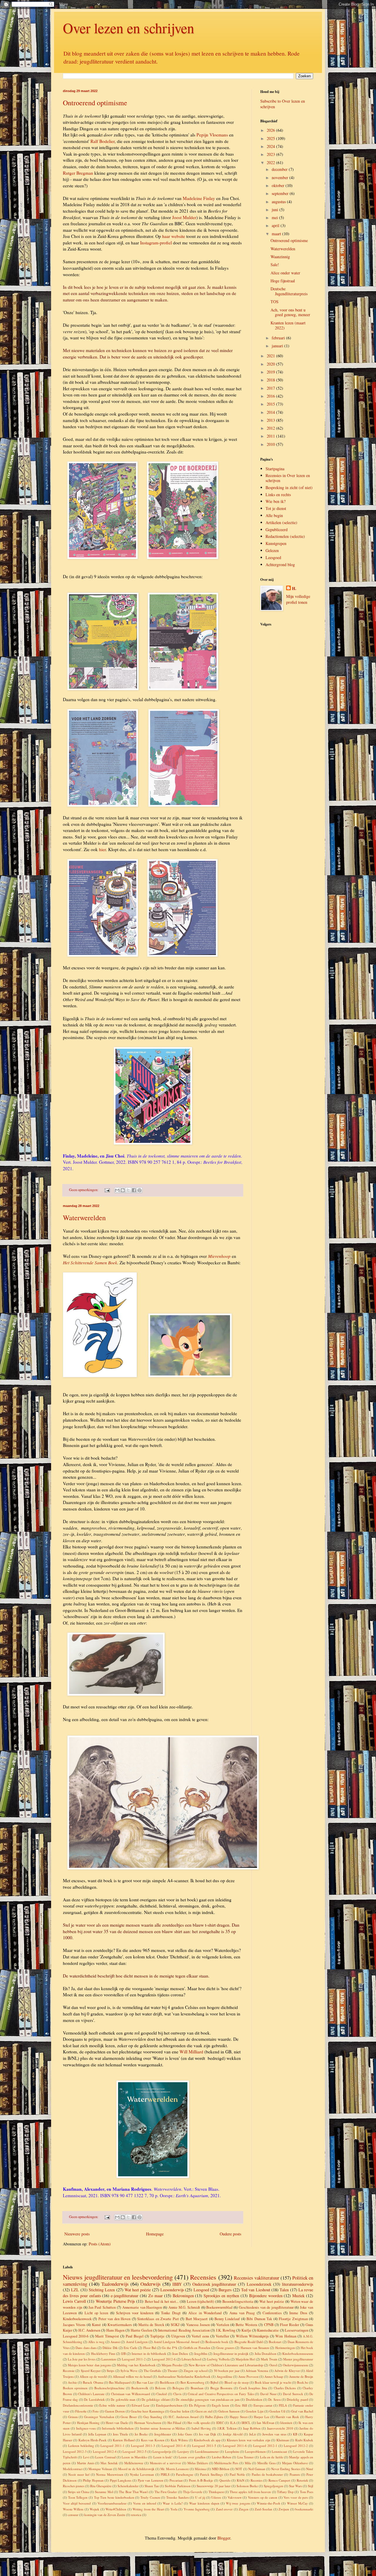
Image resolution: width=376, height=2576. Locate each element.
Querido (225, 2480)
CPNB (269, 2325)
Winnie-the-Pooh (268, 2503)
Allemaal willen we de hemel (132, 2376)
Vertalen (223, 2325)
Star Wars (296, 2486)
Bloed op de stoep (237, 2382)
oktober (279, 185)
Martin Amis (86, 2463)
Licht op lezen (96, 2313)
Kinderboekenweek (77, 2319)
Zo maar (156, 2296)
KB (295, 2434)
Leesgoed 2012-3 (75, 2451)
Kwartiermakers (120, 2325)
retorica (136, 2515)
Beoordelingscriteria (238, 2301)
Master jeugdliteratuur (298, 2359)
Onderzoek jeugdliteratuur (214, 2284)
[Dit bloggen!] (123, 1190)
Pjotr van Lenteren (151, 2480)
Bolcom (160, 2388)
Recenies (256, 2480)
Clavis (177, 2394)
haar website (174, 236)
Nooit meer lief (79, 2474)
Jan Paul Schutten (102, 2307)
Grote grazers (225, 2348)
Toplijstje (157, 2336)
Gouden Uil (277, 2411)
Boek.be (303, 2382)
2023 (271, 154)
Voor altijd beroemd (77, 2503)
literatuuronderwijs (298, 2284)
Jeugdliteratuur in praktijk (231, 2354)
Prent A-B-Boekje (201, 2480)
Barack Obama (93, 2382)
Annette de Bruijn (301, 2376)
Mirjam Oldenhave (295, 2463)
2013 (271, 420)
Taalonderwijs (115, 2284)
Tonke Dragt (171, 2313)
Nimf (310, 2469)
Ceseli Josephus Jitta (253, 2388)
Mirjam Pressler (172, 2365)
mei (275, 217)
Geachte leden (180, 2411)
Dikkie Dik (110, 2348)
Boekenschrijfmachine (109, 2388)
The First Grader (166, 2492)
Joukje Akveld (233, 2434)
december (280, 169)
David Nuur (268, 2394)
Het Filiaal (174, 2423)
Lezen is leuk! (163, 2457)
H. (294, 588)
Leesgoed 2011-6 (235, 2446)
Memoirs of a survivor (166, 2463)
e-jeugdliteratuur (125, 2296)
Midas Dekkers (198, 2463)
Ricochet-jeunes (74, 2486)
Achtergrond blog (280, 565)
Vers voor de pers (296, 2497)
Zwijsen (284, 2509)
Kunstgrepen (276, 543)
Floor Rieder (289, 2325)
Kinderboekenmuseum (298, 2354)
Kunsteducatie (268, 2330)
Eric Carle (130, 2348)
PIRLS (165, 2474)
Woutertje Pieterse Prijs (115, 2301)
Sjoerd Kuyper (91, 2371)
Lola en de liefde (272, 2457)
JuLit (252, 2434)
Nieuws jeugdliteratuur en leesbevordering (118, 2277)
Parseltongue (185, 2474)
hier (102, 849)
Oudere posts (230, 2234)
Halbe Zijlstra (214, 2417)
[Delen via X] (128, 1190)
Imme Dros (298, 2313)
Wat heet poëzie (138, 2290)
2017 (271, 388)
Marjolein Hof (245, 2359)
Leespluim (232, 2451)
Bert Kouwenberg (192, 2382)
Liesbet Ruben (221, 2457)
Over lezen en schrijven (129, 28)
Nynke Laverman (142, 2474)
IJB (123, 2354)
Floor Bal (150, 2348)
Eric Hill (241, 2405)
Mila (248, 2463)
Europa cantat (263, 2405)
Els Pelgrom (197, 2405)
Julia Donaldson (266, 2354)
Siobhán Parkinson (178, 2486)
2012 (271, 428)
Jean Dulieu (180, 2354)
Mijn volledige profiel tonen (298, 599)
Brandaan (197, 2388)
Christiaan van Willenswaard (131, 2394)
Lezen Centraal (105, 2457)
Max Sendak (109, 2463)
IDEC (220, 2423)
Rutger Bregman (78, 173)
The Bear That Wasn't (134, 2492)
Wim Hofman (286, 2336)
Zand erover (224, 2509)
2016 (271, 396)
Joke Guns (185, 2434)
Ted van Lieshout (256, 2290)
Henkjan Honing (88, 2423)
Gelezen (272, 550)
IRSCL (246, 2423)
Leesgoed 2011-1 (113, 2446)
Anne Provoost (248, 2376)
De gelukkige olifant (156, 2399)
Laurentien (109, 2359)
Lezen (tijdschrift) (201, 2301)
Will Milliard (191, 2052)
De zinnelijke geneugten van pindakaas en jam (208, 2399)
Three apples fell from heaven (250, 2492)
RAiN (241, 2480)
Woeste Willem (73, 2509)
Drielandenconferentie (78, 2405)
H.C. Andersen (89, 2330)
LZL (75, 2290)
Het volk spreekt (199, 2423)
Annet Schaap (274, 2376)
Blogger (224, 2538)
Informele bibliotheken (118, 2428)
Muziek (298, 2296)
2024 (271, 146)
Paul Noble (237, 2474)
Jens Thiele (120, 2434)
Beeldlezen (167, 2382)
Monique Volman (100, 2469)
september (281, 193)
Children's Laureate (91, 2394)
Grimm (73, 2417)
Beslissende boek (217, 2342)
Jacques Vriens (74, 2325)
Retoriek (302, 2480)
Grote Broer (129, 2417)
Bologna (178, 2388)
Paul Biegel (135, 2336)
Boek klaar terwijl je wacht (273, 2382)
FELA (283, 2405)
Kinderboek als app (207, 2440)
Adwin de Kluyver (287, 2371)
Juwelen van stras (274, 2434)
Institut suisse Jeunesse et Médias (163, 2428)
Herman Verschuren (148, 2423)
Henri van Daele (117, 2423)
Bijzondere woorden (266, 2296)
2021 (271, 356)
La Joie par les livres (82, 2359)
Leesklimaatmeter (207, 2451)
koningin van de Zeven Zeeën (105, 2515)
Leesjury (183, 2451)
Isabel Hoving (201, 2428)
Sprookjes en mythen (221, 2296)
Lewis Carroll (74, 2301)
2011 (271, 436)
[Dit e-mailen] (117, 1190)
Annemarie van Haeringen (142, 2307)
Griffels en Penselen (197, 2348)
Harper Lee (262, 2417)
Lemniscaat (279, 2451)
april (276, 225)
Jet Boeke (141, 2434)
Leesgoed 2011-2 (134, 2359)
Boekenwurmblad (219, 2307)
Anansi (115, 2342)
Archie (72, 2382)
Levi (86, 2457)
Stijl (310, 2486)
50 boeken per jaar (227, 2371)
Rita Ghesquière (101, 2486)
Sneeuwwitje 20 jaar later (214, 2486)
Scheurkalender (128, 2486)
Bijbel (214, 2382)
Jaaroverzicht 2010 (280, 2428)
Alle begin (274, 515)
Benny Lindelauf (227, 2319)
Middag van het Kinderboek (136, 2365)
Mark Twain (269, 2359)
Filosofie (81, 2411)
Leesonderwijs (172, 2290)
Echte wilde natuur (112, 2405)
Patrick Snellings (211, 2474)
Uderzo (216, 2497)
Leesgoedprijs (162, 2451)
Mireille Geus (267, 2463)
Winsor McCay (297, 2503)
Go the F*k (169, 2348)
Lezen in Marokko (134, 2457)
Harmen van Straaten (255, 2348)
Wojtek (94, 2509)
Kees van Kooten (153, 2440)
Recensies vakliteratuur (257, 2278)
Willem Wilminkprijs (252, 2336)
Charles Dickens (285, 2388)
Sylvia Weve (129, 2371)
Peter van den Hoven (114, 2319)
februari (279, 338)
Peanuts (295, 2474)
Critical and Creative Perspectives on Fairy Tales (221, 2394)
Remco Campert (280, 2480)
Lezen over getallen (192, 2457)
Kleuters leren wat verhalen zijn (249, 2440)
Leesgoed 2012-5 (134, 2451)
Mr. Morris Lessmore (175, 2469)
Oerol (273, 2365)
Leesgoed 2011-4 (174, 2446)
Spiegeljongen (273, 2486)
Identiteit (286, 2423)
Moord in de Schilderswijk (136, 2469)
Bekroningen (183, 2296)
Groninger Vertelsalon (99, 2417)
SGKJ (175, 2325)
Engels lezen (220, 2405)
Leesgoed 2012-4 (105, 2451)
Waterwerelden (84, 1218)
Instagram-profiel (156, 243)
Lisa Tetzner (246, 2457)
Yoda (174, 2509)
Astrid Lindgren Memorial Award (177, 2342)
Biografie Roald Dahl (249, 2342)
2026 (271, 130)
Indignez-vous (86, 2428)
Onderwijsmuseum (296, 2365)
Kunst (96, 2325)
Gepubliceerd (277, 530)
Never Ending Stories (286, 2469)
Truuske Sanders (178, 2497)
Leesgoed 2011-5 (204, 2446)
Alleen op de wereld (93, 2376)
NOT (239, 2469)
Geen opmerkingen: (84, 1190)
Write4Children (116, 2509)
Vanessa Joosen (198, 2325)
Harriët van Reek (287, 2417)
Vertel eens (200, 2336)
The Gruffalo (152, 2371)
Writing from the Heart (148, 2509)
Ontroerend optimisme (95, 103)
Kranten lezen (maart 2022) (288, 325)
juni (276, 210)
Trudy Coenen (150, 2497)
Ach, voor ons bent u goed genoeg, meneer (290, 312)
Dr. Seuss (274, 2399)
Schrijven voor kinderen (135, 2313)
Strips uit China (78, 2492)
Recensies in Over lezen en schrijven (288, 478)
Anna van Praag (242, 2313)
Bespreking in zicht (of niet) (289, 487)
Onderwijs (151, 2284)
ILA (233, 2423)
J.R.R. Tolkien (227, 2428)
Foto (96, 2411)
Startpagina (275, 469)
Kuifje (246, 2330)
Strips (110, 2371)
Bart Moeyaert (197, 2319)
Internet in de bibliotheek (149, 2354)
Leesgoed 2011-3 (143, 2446)
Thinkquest (216, 2492)
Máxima (200, 2469)
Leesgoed (273, 557)
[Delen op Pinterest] (140, 1190)
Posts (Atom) (100, 2244)
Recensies (203, 2277)
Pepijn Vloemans (212, 135)
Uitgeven (178, 2336)
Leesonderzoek (259, 2284)
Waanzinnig (280, 257)
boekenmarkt (304, 2509)
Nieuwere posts (77, 2234)
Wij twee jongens (238, 2503)
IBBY (177, 2284)
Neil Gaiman (257, 2469)
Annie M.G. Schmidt (184, 2307)
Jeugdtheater (163, 2434)
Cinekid (162, 2394)
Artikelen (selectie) (281, 522)
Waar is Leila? (173, 2503)
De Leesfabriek (94, 2399)
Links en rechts (278, 495)
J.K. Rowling (226, 2330)
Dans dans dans (86, 2348)
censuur (73, 2515)
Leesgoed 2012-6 (164, 2359)
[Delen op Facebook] (134, 1190)
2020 (271, 364)
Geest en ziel (204, 2411)
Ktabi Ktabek (304, 2440)
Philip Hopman (93, 2480)
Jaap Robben (252, 2428)
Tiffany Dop (285, 2492)
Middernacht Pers (226, 2463)
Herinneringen (285, 2348)
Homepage (155, 2234)
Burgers (225, 2290)
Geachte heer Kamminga (147, 2411)
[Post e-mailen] (107, 1190)
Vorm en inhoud (145, 2503)
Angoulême (224, 2376)
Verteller (222, 2336)
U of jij (200, 2497)
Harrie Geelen (141, 2330)
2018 (271, 380)
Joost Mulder (184, 217)
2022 (271, 162)
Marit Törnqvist (107, 2336)
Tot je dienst (276, 508)
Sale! (275, 265)
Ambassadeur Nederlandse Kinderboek (184, 2376)
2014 (271, 412)
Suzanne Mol (104, 2492)
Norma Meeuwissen (110, 2474)
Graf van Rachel (302, 2411)
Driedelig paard (297, 2399)
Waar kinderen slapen (204, 2503)
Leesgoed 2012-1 (265, 2446)
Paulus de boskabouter (267, 2474)
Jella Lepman (97, 2434)
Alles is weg (96, 2342)
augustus (279, 202)
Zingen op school (196, 2371)
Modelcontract (73, 2469)
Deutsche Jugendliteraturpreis (289, 291)
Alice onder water (285, 273)
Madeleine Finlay (199, 198)
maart (277, 234)
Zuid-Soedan (263, 2509)
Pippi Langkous (121, 2480)
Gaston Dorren (115, 2411)
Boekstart (275, 2342)
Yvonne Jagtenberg (197, 2509)
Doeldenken (254, 2399)
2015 (271, 404)
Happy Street (239, 2417)
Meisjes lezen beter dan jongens (89, 2365)
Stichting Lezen (102, 2290)
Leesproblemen (255, 2451)
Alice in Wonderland (205, 2313)
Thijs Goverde (193, 2492)
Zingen (244, 2509)
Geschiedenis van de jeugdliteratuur (266, 2307)
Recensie (69, 2371)
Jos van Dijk (208, 2434)
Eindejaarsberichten (169, 2405)
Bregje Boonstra (221, 2388)
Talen (284, 2290)
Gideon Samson (229, 2411)
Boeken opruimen (75, 2388)
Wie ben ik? (276, 501)
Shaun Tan (152, 2486)
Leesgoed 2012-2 (296, 2446)
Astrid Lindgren (137, 2342)
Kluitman (283, 2440)
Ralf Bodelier (103, 141)
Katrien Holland (124, 2440)
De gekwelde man (123, 2399)
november (281, 177)
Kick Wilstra (179, 2440)
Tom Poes (307, 2492)
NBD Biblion (221, 2469)
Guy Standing (153, 2417)
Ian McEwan (265, 2423)
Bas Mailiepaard (120, 2382)
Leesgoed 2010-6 (76, 2336)
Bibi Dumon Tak (259, 2319)
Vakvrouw (235, 2497)
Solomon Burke (247, 2486)
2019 (271, 372)
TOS (275, 302)
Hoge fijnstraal (283, 281)
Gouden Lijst (254, 2411)
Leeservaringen (297, 2330)
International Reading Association (184, 2330)
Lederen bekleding (81, 2446)
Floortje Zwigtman (293, 2319)
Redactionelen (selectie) (285, 536)
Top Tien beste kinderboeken (114, 2497)
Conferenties (272, 2313)
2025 (271, 138)
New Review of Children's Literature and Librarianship (226, 2365)
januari (278, 346)
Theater (173, 2371)
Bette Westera (246, 2325)
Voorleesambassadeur (112, 2503)
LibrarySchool (191, 2359)
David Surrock (293, 2394)
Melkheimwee (134, 2463)
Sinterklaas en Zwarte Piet (158, 2319)
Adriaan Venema (257, 2371)
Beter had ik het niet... (162, 2301)
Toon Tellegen (78, 2497)
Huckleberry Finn (103, 2354)
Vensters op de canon (263, 2497)
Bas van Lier (145, 2382)
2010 (271, 444)
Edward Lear (141, 2405)
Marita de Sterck (151, 2325)
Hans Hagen (115, 2330)
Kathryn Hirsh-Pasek (93, 2440)
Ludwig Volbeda (218, 2359)
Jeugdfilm (201, 2354)
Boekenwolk (140, 2388)
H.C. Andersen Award (184, 2417)
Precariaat (176, 2480)
